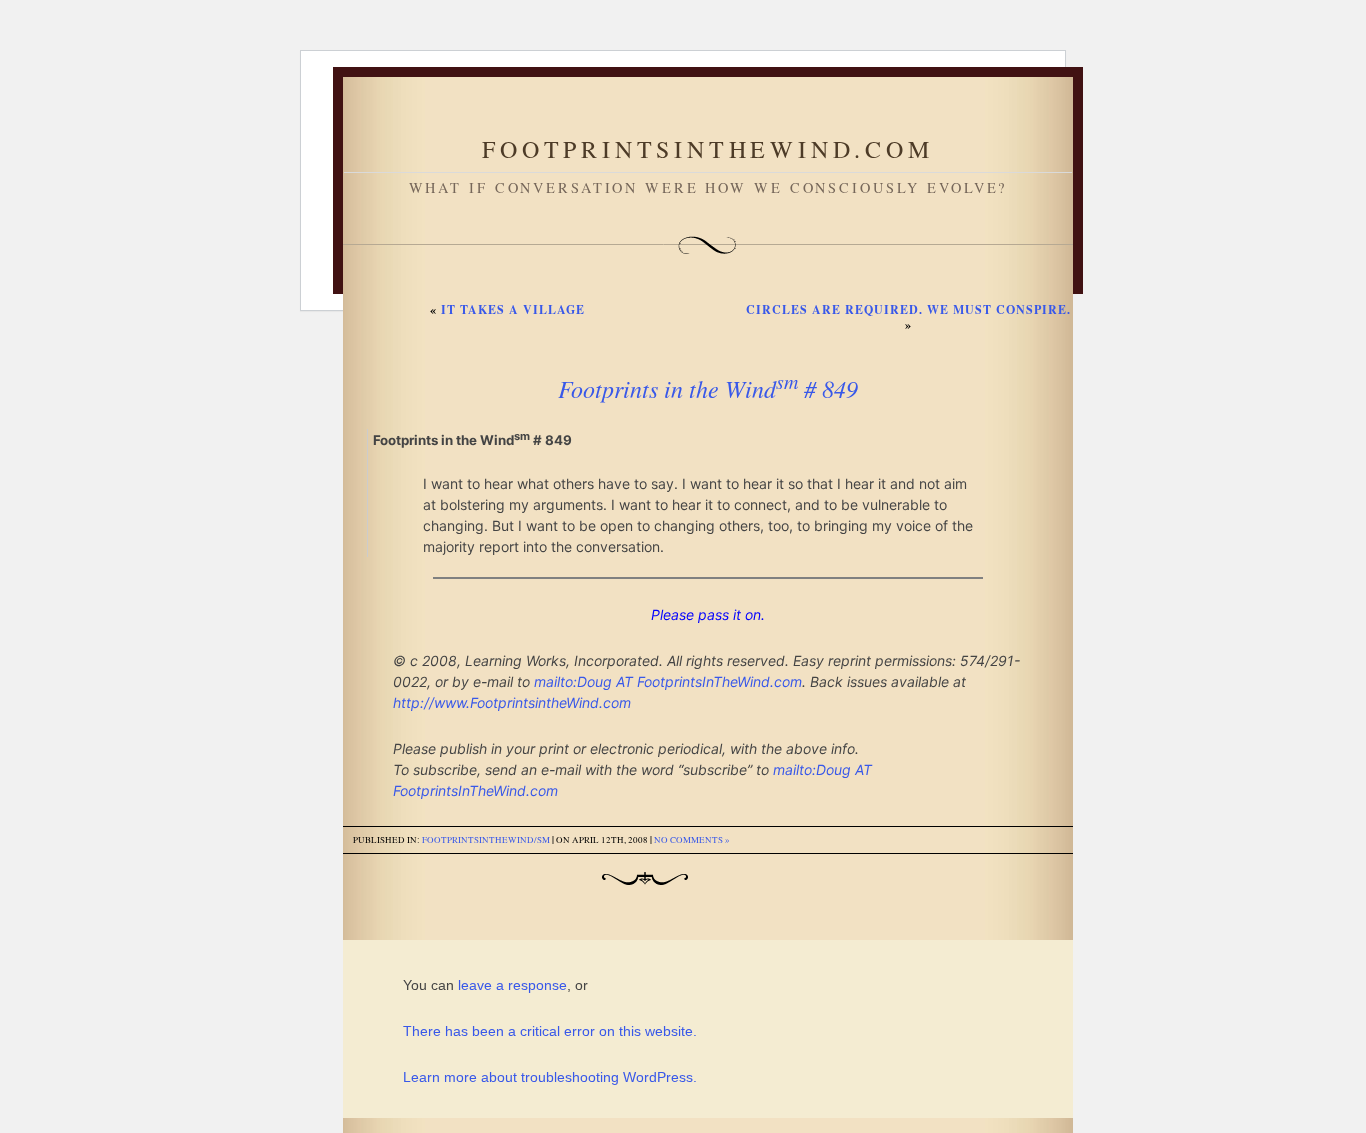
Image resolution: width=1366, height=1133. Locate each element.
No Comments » (692, 840)
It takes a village (513, 309)
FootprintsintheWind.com (707, 149)
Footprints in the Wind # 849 (708, 388)
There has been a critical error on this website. (550, 1031)
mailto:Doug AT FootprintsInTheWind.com (668, 681)
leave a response (512, 985)
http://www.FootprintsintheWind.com (512, 702)
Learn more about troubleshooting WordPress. (550, 1077)
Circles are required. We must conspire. (908, 309)
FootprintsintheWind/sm (486, 840)
